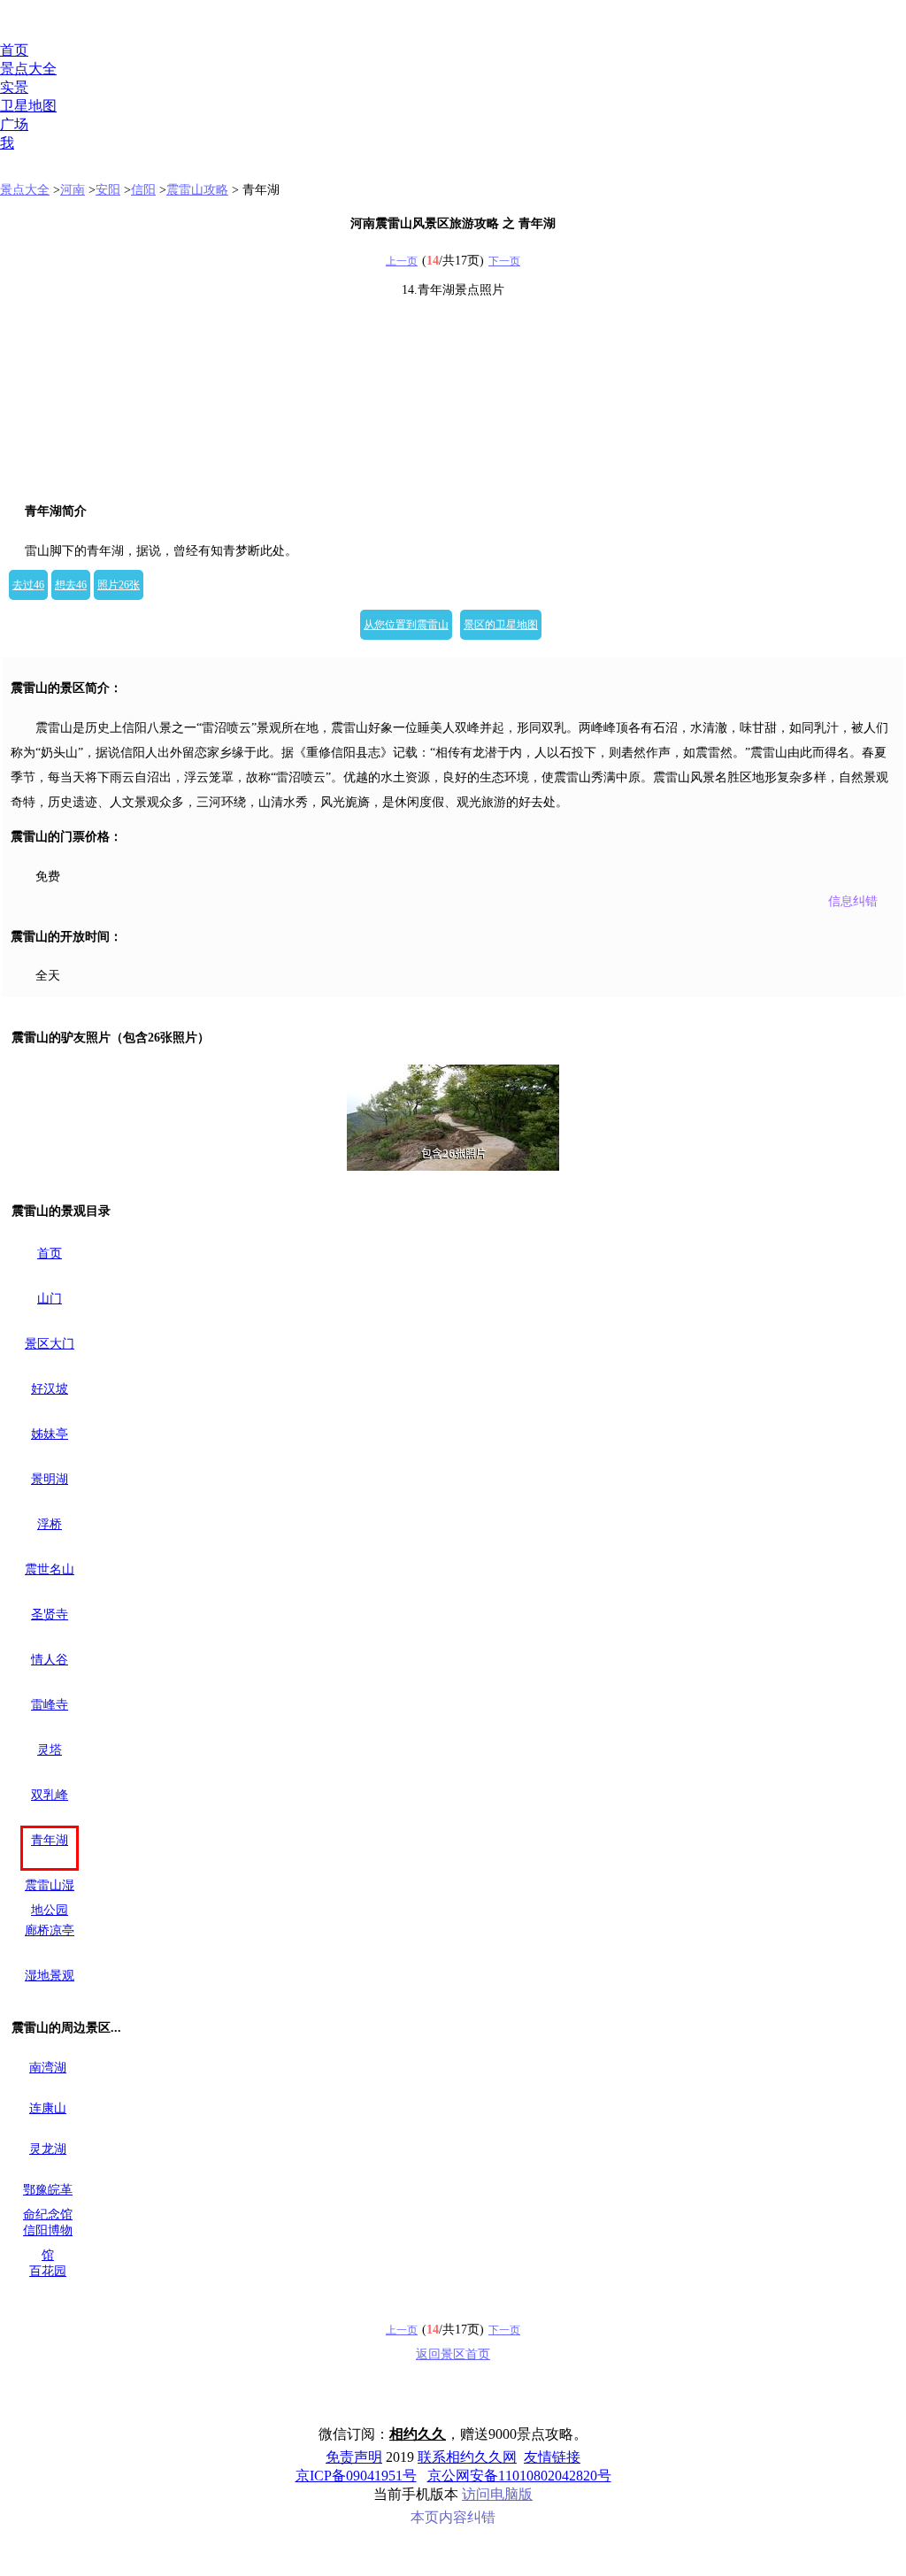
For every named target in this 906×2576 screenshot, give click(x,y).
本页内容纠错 (453, 2517)
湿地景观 (50, 1976)
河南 (73, 190)
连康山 (48, 2108)
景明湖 (50, 1479)
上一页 (402, 261)
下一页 (504, 261)
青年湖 (50, 1840)
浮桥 (50, 1524)
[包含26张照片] (453, 1118)
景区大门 (50, 1344)
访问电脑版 (497, 2494)
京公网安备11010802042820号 (519, 2476)
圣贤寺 (50, 1615)
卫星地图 (28, 106)
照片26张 (119, 585)
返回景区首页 (453, 2354)
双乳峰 (50, 1795)
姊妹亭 (50, 1434)
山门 (50, 1299)
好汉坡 (50, 1389)
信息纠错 (853, 901)
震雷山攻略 (197, 190)
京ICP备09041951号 (356, 2476)
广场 (14, 124)
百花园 (48, 2271)
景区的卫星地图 (501, 625)
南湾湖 (48, 2068)
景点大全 (28, 69)
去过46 (28, 585)
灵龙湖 (48, 2149)
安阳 (108, 190)
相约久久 (418, 2434)
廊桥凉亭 (50, 1930)
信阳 (143, 190)
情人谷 (50, 1660)
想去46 (71, 585)
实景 (14, 87)
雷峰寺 (50, 1705)
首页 (14, 50)
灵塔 (50, 1750)
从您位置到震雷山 (406, 625)
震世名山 (50, 1569)
